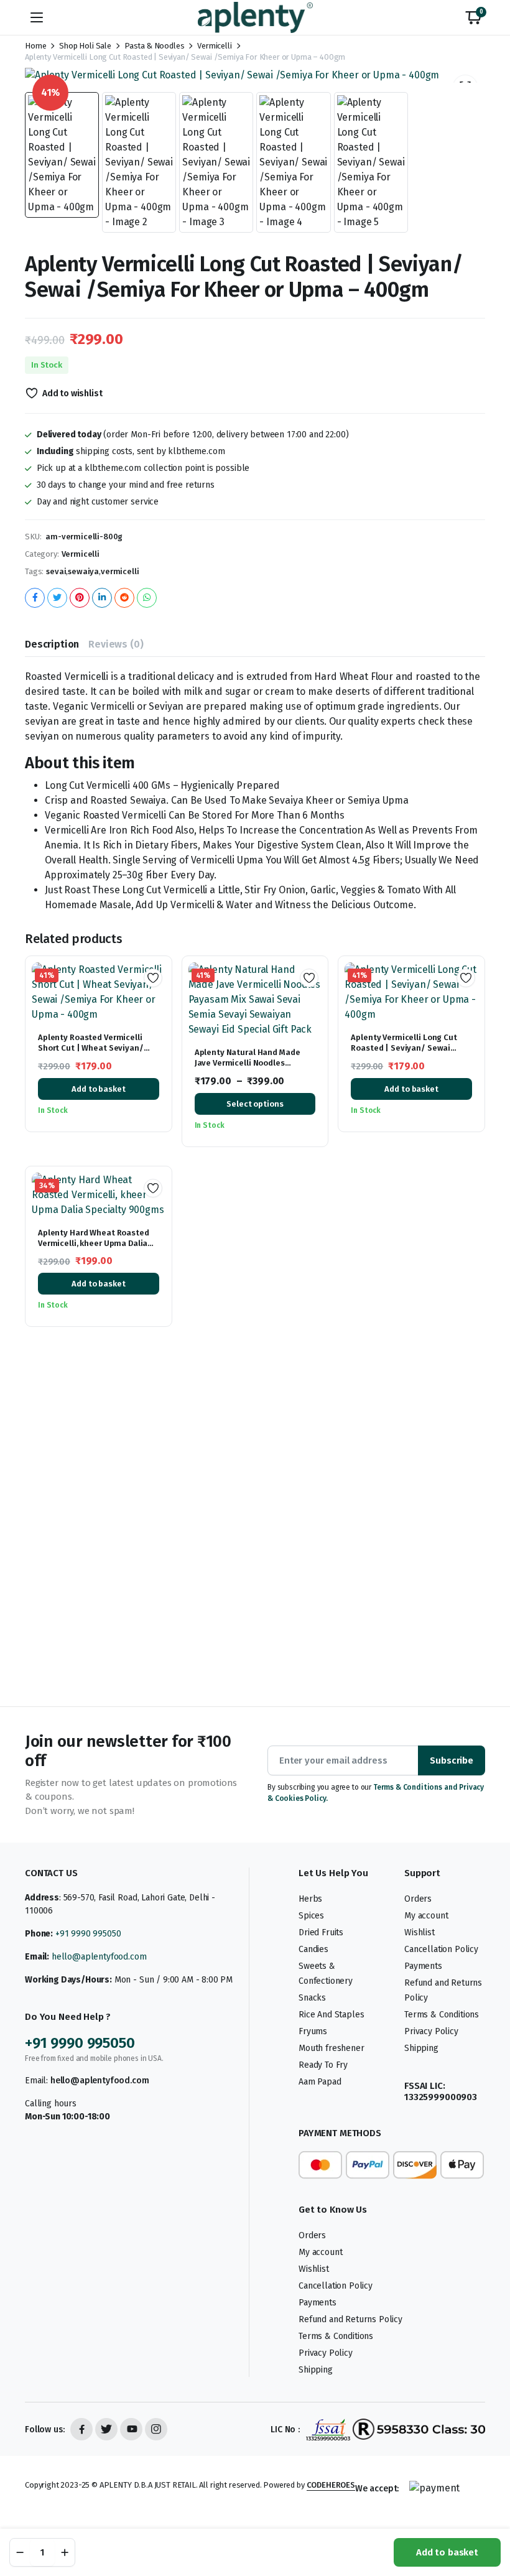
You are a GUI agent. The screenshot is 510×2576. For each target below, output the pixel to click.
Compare (157, 1020)
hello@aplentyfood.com (99, 1957)
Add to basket (447, 2552)
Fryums (313, 2031)
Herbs (310, 1899)
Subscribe (452, 1760)
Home (35, 46)
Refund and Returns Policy (350, 2319)
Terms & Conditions (442, 2015)
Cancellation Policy (441, 1949)
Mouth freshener (331, 2048)
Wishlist (420, 1932)
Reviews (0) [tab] (116, 644)
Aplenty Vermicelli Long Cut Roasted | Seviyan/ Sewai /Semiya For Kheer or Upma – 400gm (407, 1053)
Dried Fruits (321, 1932)
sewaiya (83, 571)
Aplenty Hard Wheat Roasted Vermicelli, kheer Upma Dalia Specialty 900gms (94, 1243)
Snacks (312, 1998)
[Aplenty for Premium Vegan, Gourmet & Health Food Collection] (255, 17)
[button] (473, 17)
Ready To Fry (323, 2065)
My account (426, 1916)
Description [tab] (52, 644)
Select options (255, 1104)
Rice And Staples (331, 2015)
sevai (56, 571)
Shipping (421, 2048)
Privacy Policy (431, 2031)
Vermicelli (214, 46)
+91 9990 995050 (88, 1934)
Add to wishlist (72, 393)
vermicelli (120, 571)
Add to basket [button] (98, 1089)
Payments (423, 1966)
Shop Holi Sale (85, 46)
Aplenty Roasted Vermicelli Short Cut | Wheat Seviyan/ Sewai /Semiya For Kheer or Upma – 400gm (91, 1053)
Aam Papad (320, 2082)
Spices (311, 1916)
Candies (313, 1949)
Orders (418, 1899)
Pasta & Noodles (155, 46)
